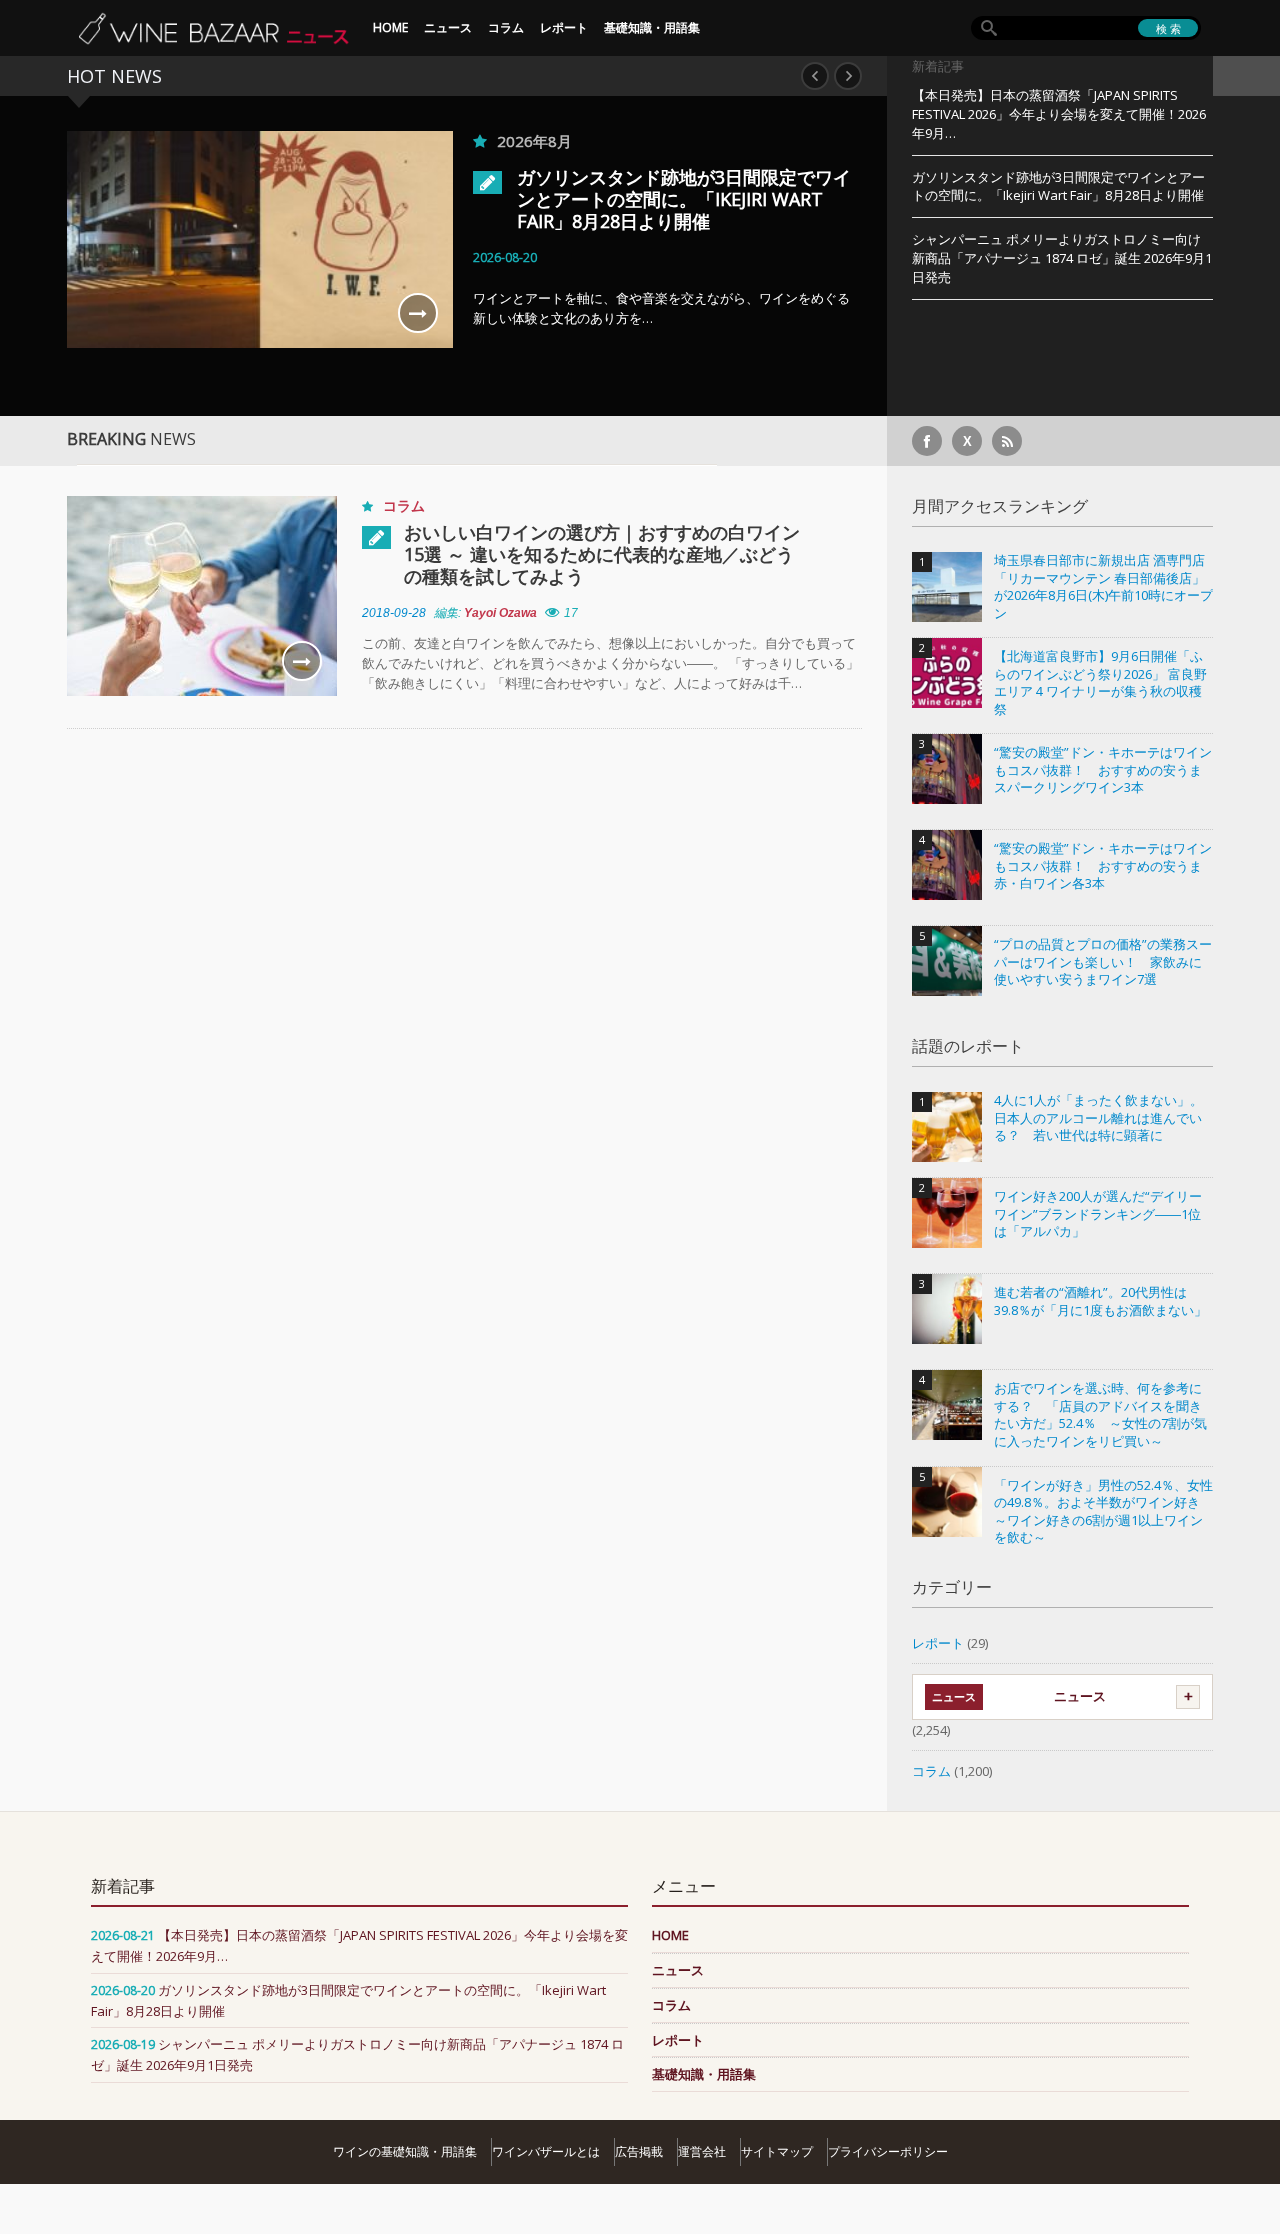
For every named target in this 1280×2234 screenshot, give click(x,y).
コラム (506, 27)
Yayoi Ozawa (500, 613)
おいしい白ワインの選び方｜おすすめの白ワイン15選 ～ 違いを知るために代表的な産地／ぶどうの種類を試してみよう (602, 554)
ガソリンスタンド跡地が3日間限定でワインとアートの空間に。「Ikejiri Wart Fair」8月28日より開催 (684, 199)
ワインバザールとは (546, 2151)
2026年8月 (534, 141)
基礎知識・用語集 (652, 27)
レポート (564, 27)
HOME (390, 27)
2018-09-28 (394, 613)
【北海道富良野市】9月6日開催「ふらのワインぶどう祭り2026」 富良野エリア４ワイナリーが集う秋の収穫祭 (1100, 683)
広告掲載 (639, 2151)
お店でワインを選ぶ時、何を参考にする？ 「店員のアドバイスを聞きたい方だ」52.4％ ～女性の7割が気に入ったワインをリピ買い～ (1100, 1415)
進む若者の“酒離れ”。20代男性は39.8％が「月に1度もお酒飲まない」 (1100, 1301)
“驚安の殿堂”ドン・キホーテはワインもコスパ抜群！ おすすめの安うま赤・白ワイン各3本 (1103, 866)
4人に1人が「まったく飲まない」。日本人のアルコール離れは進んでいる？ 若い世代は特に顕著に (1098, 1118)
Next (848, 76)
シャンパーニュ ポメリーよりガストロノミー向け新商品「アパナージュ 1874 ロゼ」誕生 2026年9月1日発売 (1062, 258)
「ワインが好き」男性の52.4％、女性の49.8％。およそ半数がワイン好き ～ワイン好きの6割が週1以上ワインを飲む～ (1103, 1512)
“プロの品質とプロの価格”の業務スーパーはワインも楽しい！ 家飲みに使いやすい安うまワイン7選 (1103, 962)
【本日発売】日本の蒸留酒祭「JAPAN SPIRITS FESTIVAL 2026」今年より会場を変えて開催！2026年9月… (1059, 114)
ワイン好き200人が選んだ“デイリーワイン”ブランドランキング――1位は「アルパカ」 (1098, 1214)
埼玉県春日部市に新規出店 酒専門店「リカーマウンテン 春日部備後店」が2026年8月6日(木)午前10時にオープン (1103, 587)
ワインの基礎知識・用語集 (405, 2151)
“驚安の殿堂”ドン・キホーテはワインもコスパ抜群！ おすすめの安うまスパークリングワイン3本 (1103, 770)
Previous (815, 76)
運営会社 (702, 2151)
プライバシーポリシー (888, 2151)
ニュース (448, 27)
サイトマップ (777, 2151)
